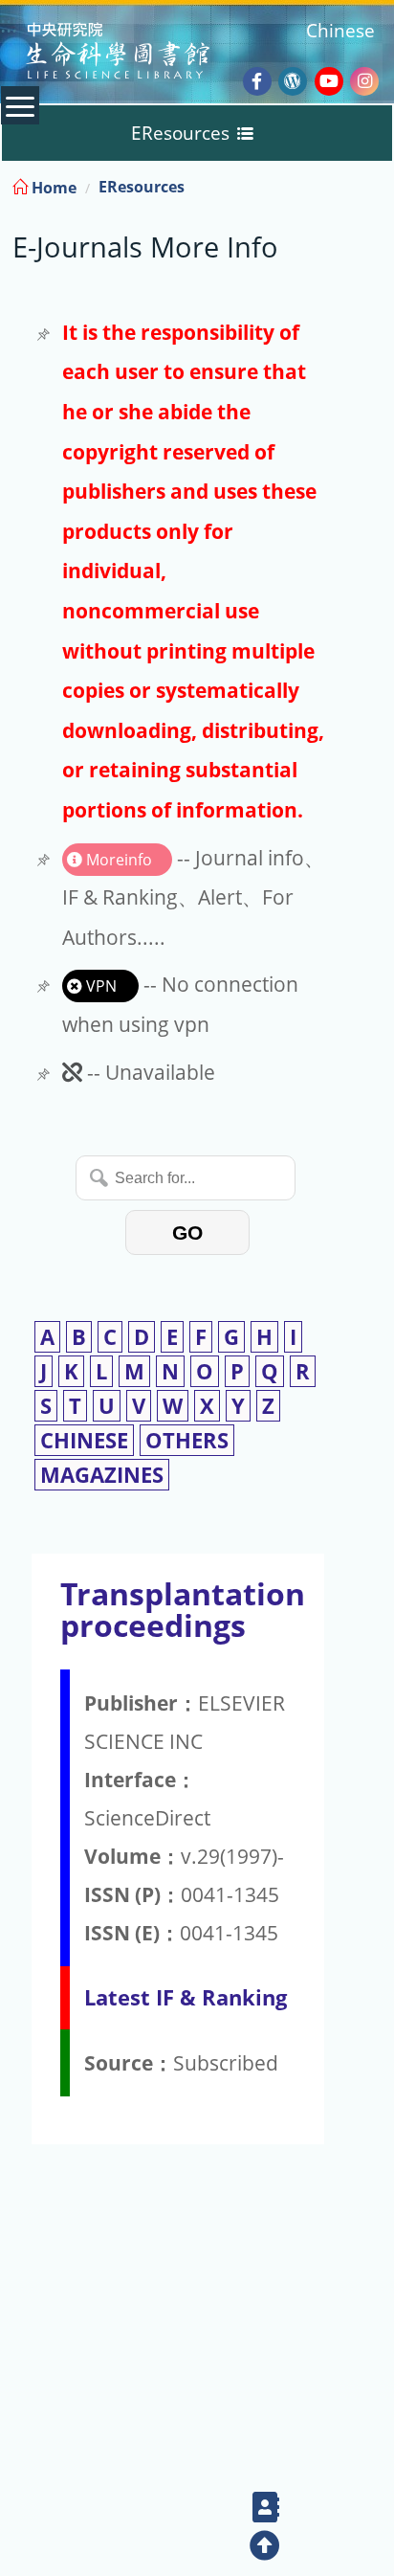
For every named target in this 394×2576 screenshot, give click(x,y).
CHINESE (84, 1440)
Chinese (340, 30)
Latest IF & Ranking (186, 1997)
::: (378, 184)
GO (187, 1232)
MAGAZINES (102, 1475)
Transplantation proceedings (183, 1609)
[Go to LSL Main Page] (142, 53)
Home (52, 188)
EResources (142, 187)
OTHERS (187, 1440)
